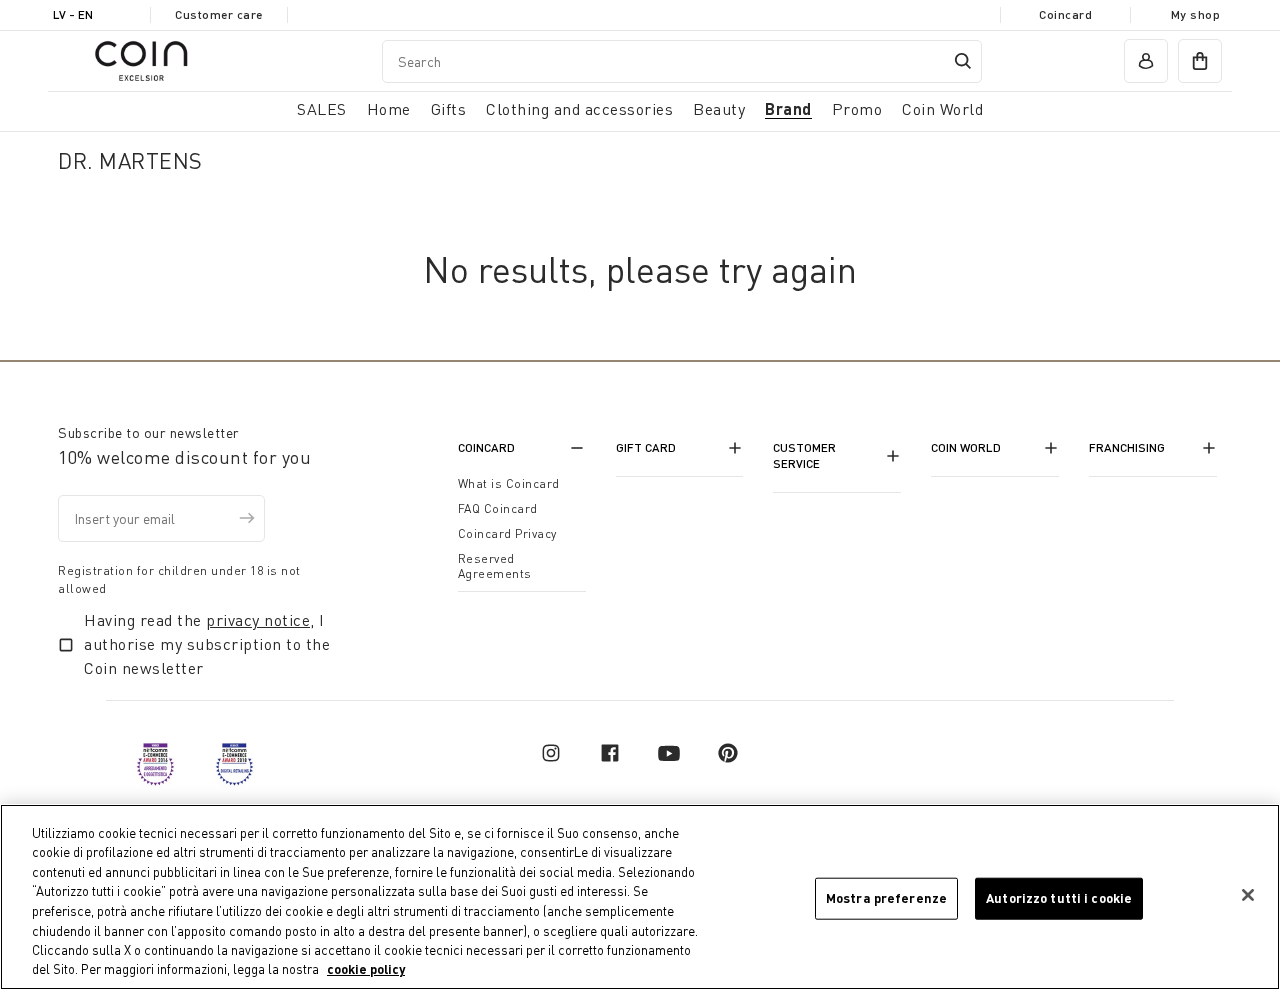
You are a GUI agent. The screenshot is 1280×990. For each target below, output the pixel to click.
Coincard (1065, 14)
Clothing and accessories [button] (579, 109)
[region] (640, 897)
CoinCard (486, 447)
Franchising (1127, 447)
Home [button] (389, 109)
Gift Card (646, 447)
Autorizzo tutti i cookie (1059, 898)
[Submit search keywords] (963, 61)
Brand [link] (788, 108)
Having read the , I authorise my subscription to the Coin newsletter (207, 644)
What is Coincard (509, 483)
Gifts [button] (449, 109)
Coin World (966, 447)
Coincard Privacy (507, 533)
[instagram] (551, 753)
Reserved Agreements (495, 566)
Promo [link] (857, 109)
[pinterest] (728, 753)
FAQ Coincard (498, 508)
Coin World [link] (942, 109)
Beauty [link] (719, 109)
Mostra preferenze (886, 898)
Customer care (219, 14)
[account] (1146, 61)
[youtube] (669, 753)
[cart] (1200, 61)
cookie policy (366, 969)
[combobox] (682, 61)
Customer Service (804, 455)
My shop (1196, 14)
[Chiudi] (1248, 895)
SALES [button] (322, 109)
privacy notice (258, 620)
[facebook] (610, 753)
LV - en (73, 14)
